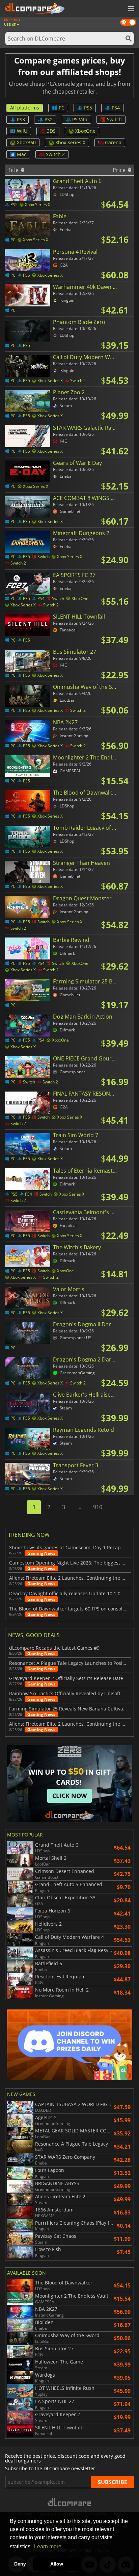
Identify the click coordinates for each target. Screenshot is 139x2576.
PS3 (21, 119)
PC (62, 108)
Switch (114, 119)
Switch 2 (55, 154)
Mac (22, 154)
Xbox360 (26, 142)
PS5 (88, 108)
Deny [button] (20, 2564)
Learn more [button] (48, 2546)
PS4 (116, 108)
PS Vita (80, 119)
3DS (51, 131)
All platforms (25, 108)
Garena (113, 142)
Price (120, 170)
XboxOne (85, 131)
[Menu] (131, 9)
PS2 (49, 119)
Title (14, 170)
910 (98, 1507)
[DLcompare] (70, 2502)
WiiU (22, 131)
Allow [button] (57, 2564)
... (79, 1507)
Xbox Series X (70, 142)
